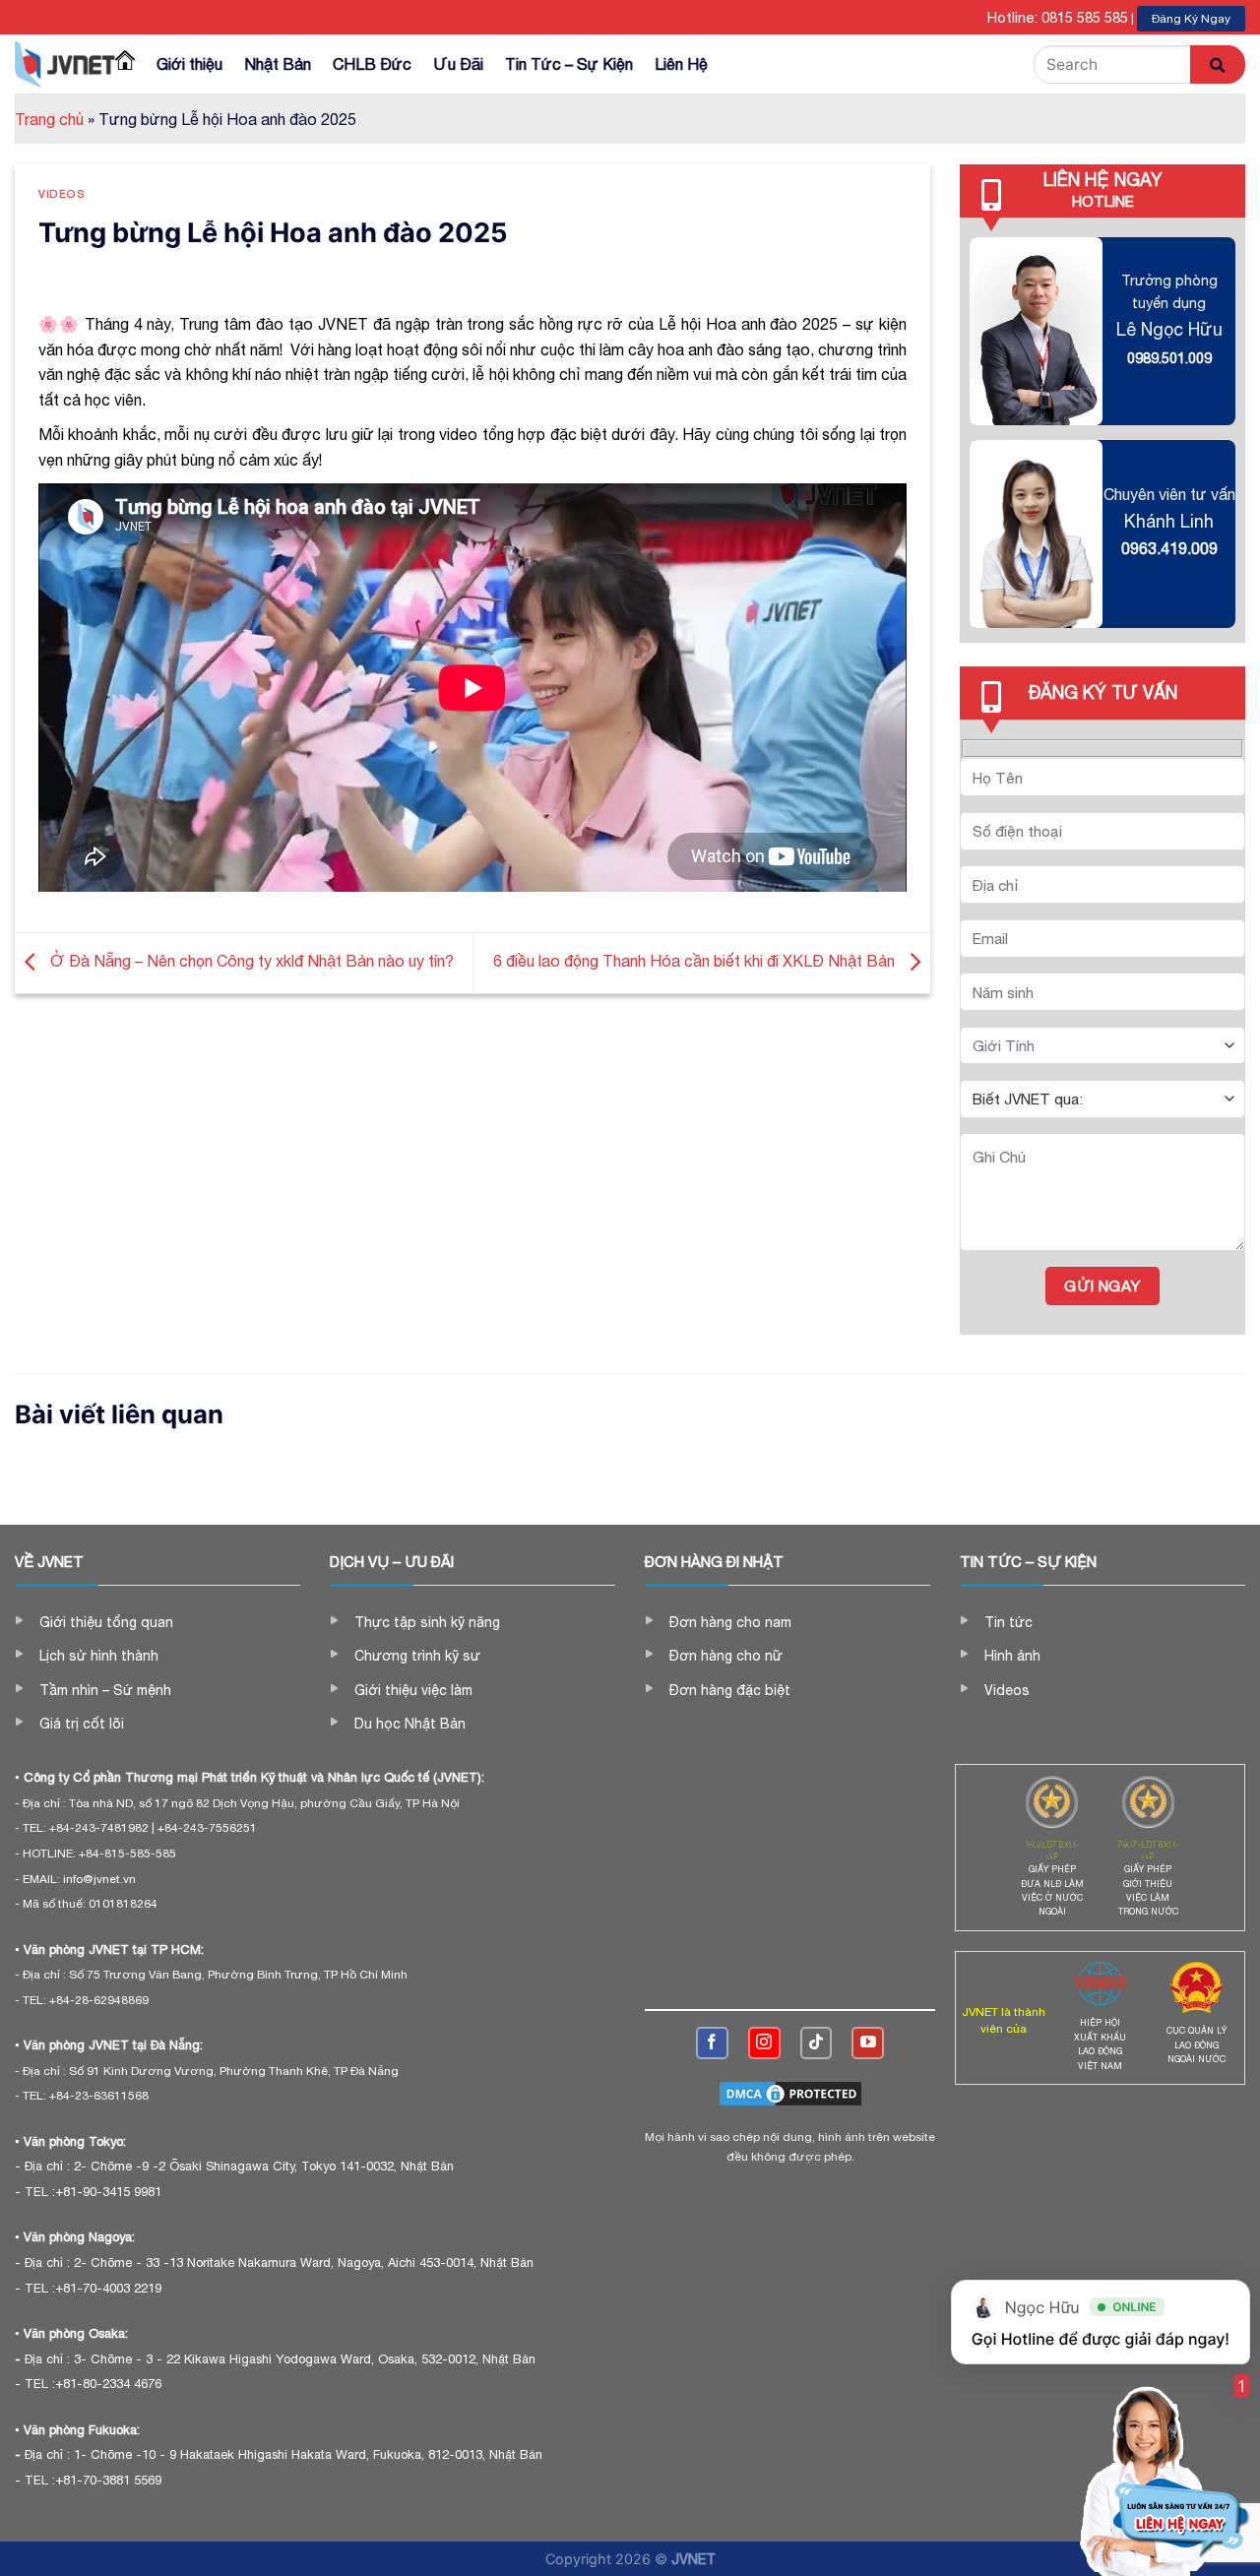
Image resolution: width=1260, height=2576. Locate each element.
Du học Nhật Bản (410, 1724)
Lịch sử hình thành (99, 1656)
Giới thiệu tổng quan (106, 1622)
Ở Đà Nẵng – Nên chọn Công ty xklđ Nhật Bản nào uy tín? (252, 962)
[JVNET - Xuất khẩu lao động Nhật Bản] (65, 64)
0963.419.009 (1169, 548)
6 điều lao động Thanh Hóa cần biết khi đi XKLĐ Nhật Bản (696, 962)
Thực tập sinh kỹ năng (427, 1622)
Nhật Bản (278, 64)
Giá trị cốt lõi (82, 1724)
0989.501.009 (1169, 358)
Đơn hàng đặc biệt (730, 1690)
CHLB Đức (372, 64)
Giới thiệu (189, 64)
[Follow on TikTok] (817, 2043)
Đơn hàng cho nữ (726, 1656)
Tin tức (1008, 1622)
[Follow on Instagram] (764, 2043)
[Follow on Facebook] (712, 2043)
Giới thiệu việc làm (413, 1690)
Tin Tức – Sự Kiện (569, 64)
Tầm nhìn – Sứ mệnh (105, 1690)
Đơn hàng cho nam (730, 1622)
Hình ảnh (1012, 1656)
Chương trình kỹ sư (417, 1656)
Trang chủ (49, 119)
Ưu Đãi (458, 64)
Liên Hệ (681, 64)
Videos (62, 193)
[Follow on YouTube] (868, 2043)
